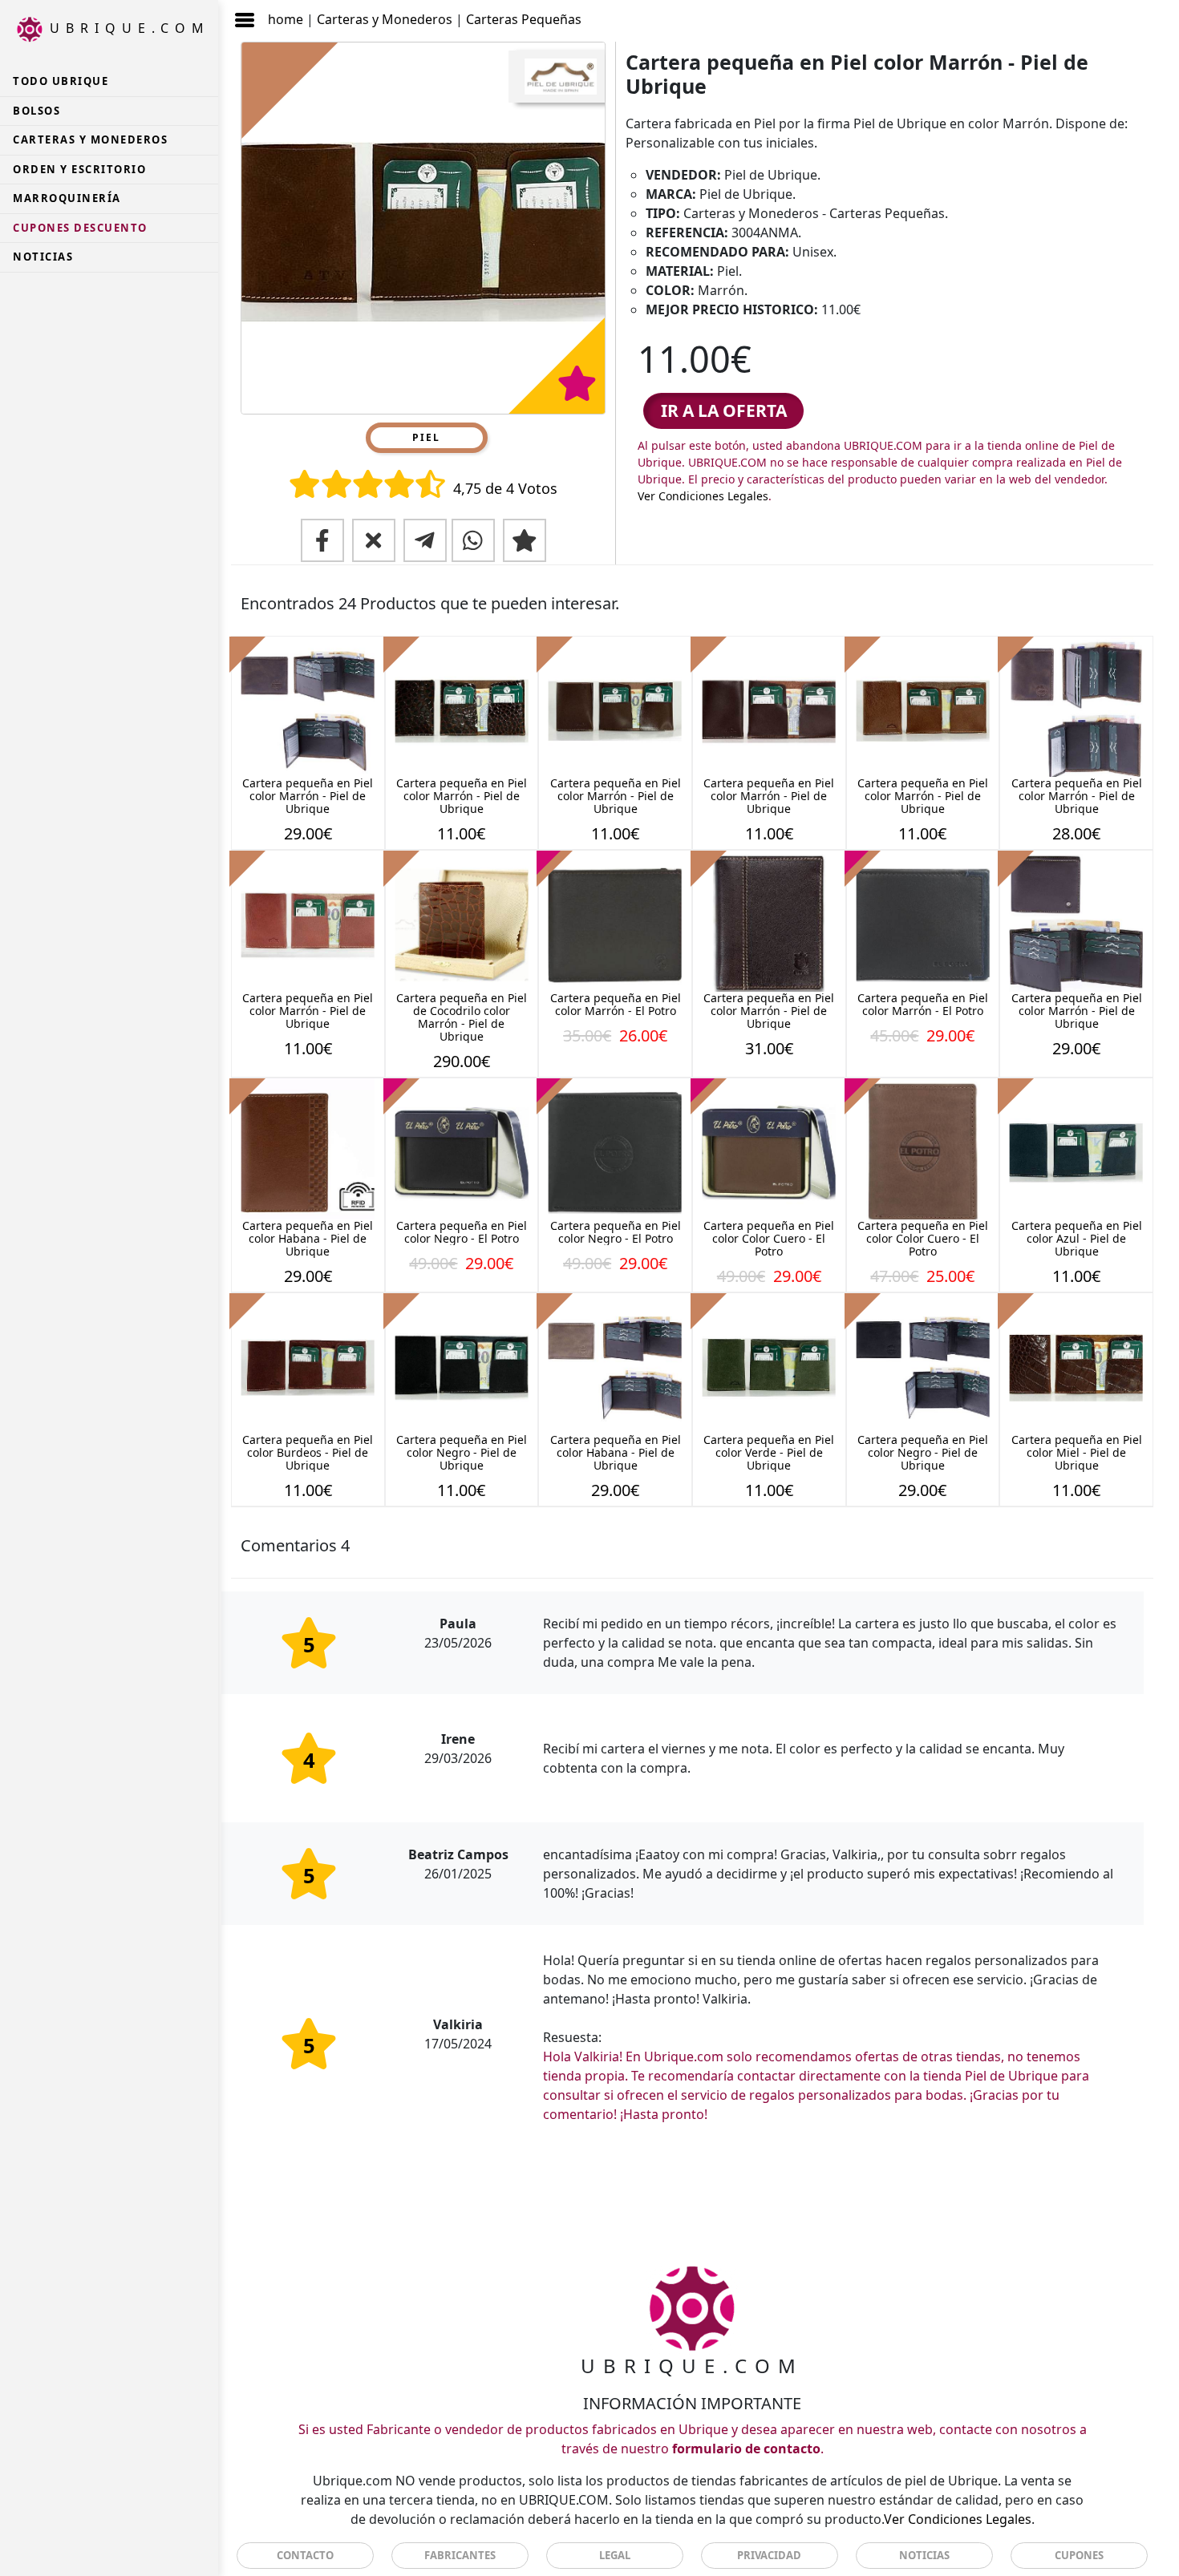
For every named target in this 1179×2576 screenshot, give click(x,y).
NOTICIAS (43, 257)
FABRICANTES (460, 2555)
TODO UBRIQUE (61, 81)
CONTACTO (305, 2555)
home (286, 19)
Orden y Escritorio (79, 169)
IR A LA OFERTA (724, 410)
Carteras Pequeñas (524, 19)
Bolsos (36, 111)
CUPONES (1079, 2555)
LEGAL (615, 2555)
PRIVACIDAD (769, 2555)
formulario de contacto (746, 2449)
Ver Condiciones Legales (703, 496)
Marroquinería (67, 198)
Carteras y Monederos (385, 19)
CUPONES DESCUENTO (80, 228)
